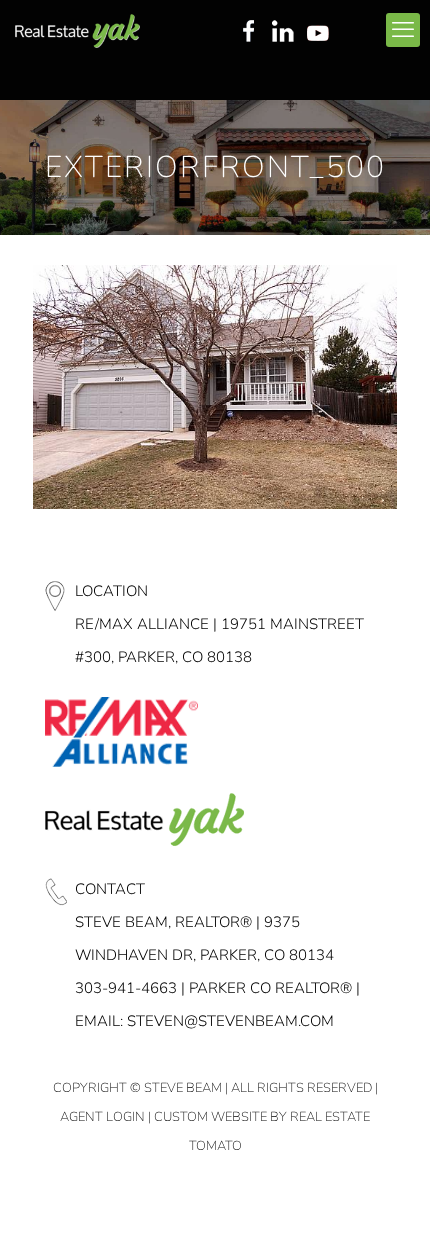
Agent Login (102, 1117)
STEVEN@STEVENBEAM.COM (230, 1021)
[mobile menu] (403, 30)
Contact (110, 889)
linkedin (285, 33)
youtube (322, 33)
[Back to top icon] (389, 1200)
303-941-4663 (126, 988)
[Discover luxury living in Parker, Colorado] (77, 30)
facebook (248, 33)
